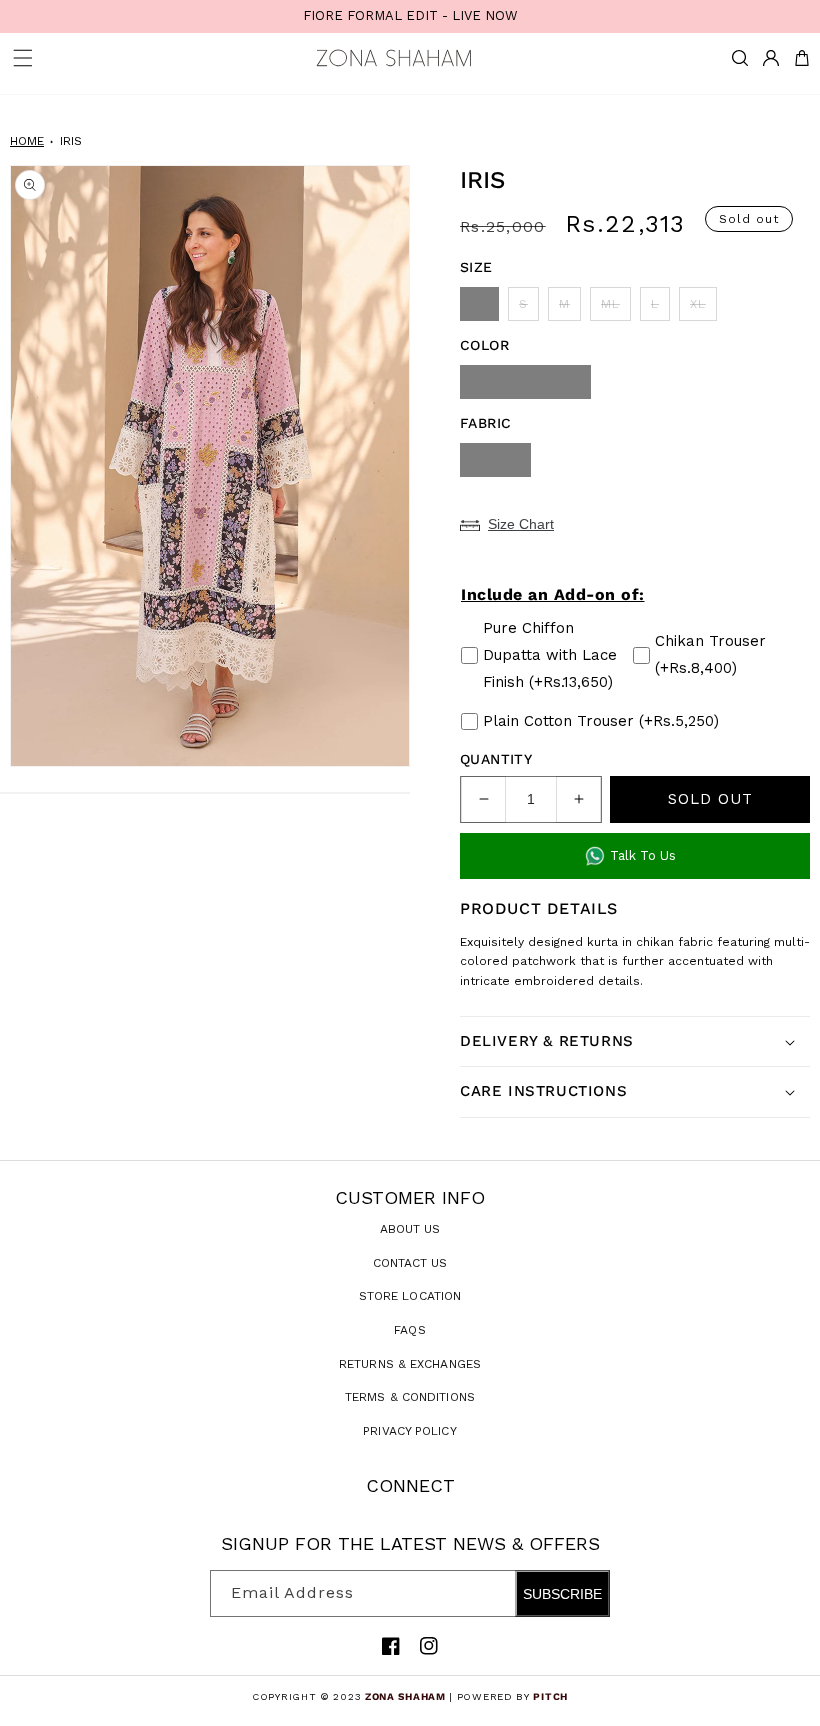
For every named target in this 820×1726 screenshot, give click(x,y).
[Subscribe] (587, 1593)
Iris (71, 141)
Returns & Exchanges (410, 1364)
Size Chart (521, 524)
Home (27, 141)
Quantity (496, 759)
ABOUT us (410, 1229)
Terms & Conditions (410, 1397)
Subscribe (562, 1594)
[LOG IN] (771, 58)
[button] (740, 58)
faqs (409, 1330)
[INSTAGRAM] (429, 1646)
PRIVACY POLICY (409, 1431)
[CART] (802, 58)
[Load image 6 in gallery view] (205, 793)
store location (410, 1296)
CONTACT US (410, 1263)
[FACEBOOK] (391, 1646)
